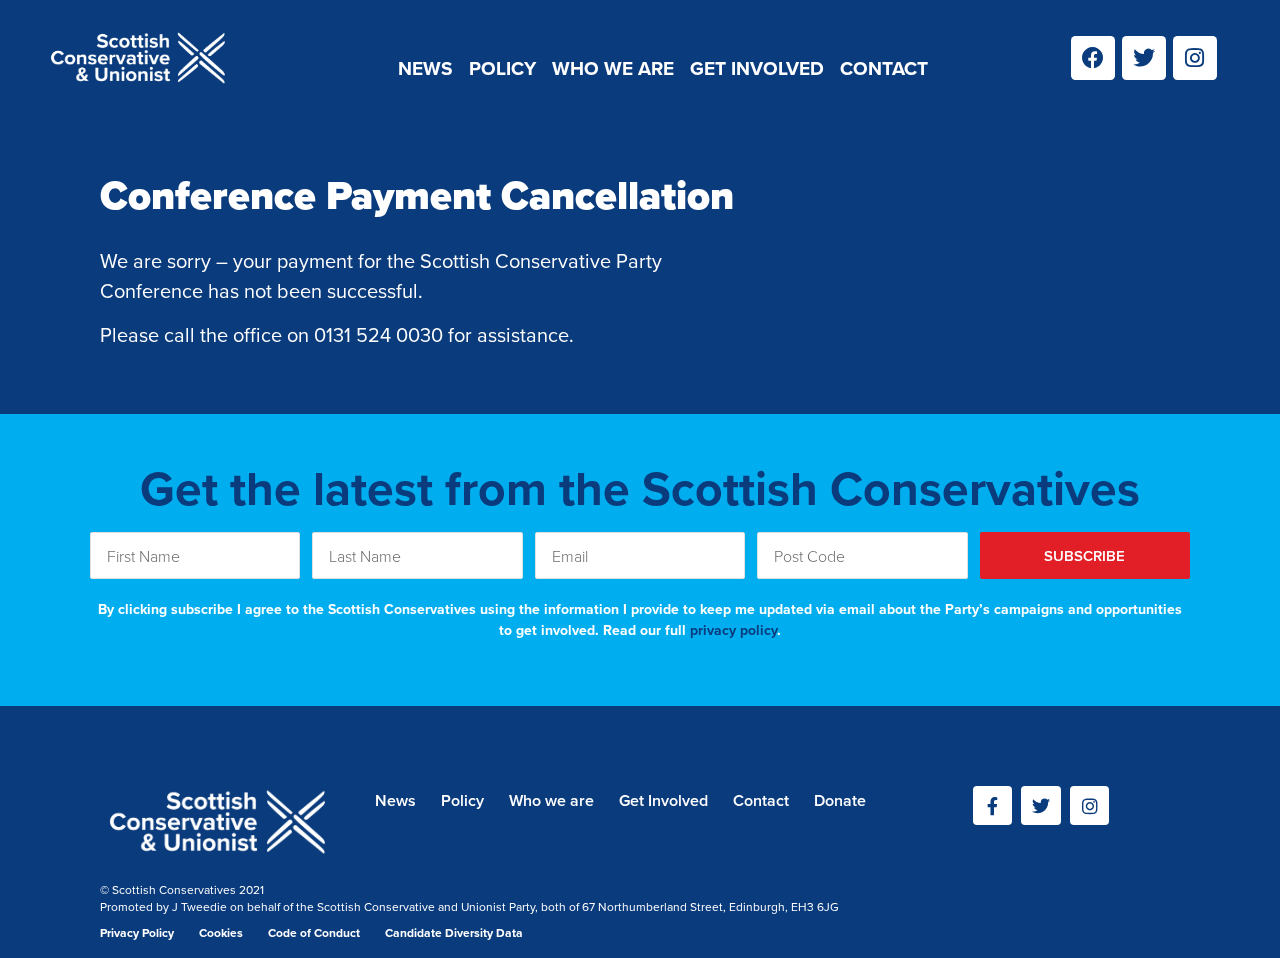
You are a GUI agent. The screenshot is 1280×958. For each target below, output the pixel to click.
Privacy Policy (137, 932)
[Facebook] (1093, 58)
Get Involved (757, 68)
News (425, 68)
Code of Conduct (314, 932)
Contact (884, 68)
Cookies (221, 932)
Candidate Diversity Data (454, 932)
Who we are (613, 68)
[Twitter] (1144, 58)
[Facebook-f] (993, 806)
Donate (840, 800)
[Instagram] (1195, 58)
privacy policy (733, 630)
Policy (502, 68)
